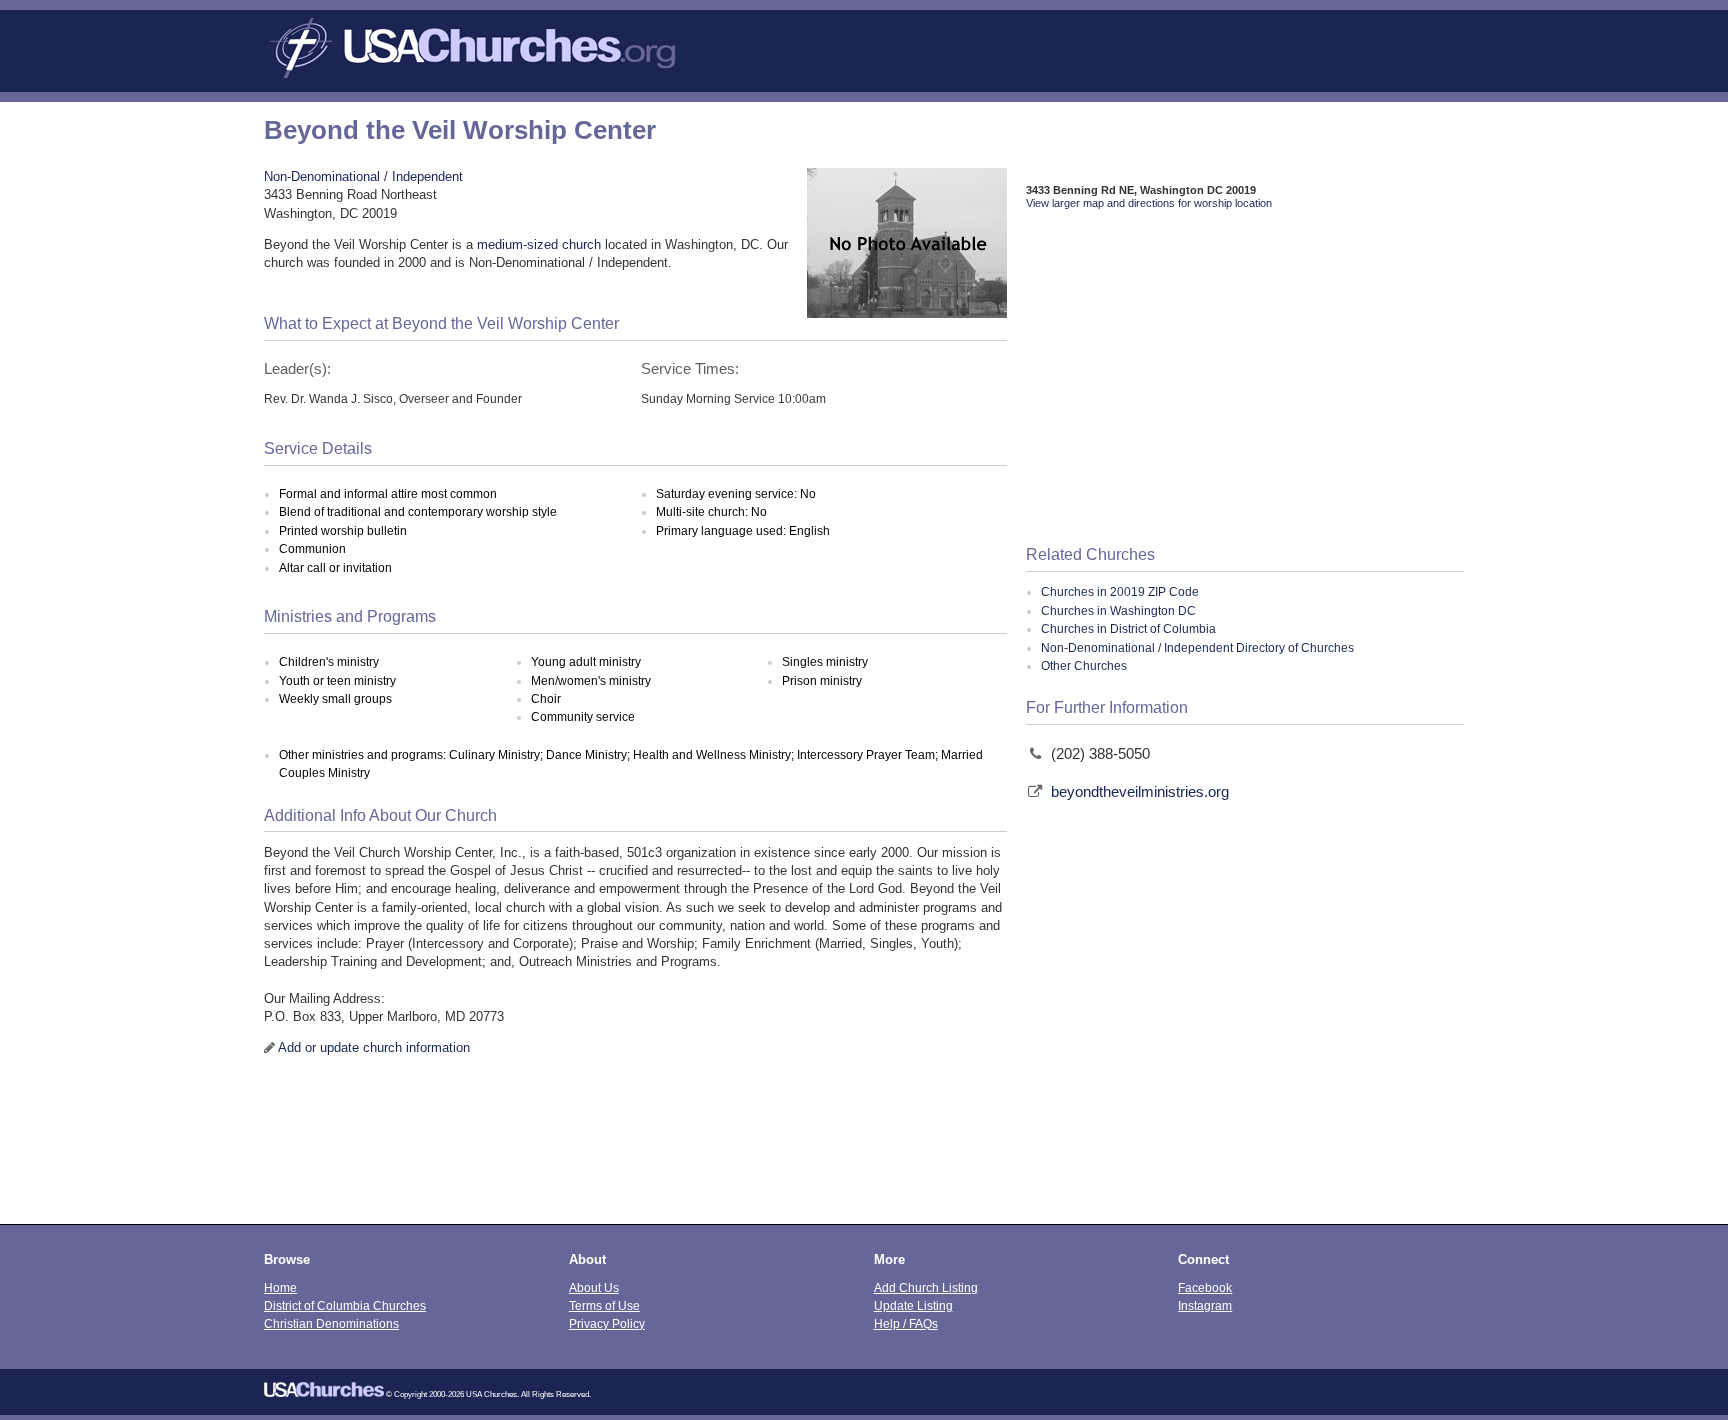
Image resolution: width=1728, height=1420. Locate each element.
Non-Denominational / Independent (363, 176)
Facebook (1205, 1287)
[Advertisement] (1245, 379)
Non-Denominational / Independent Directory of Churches (1197, 648)
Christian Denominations (331, 1323)
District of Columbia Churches (345, 1305)
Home (280, 1287)
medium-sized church (539, 244)
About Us (594, 1287)
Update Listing (913, 1305)
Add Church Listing (926, 1287)
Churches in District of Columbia (1128, 629)
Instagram (1205, 1305)
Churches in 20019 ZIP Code (1120, 592)
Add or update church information (374, 1047)
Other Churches (1084, 666)
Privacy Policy (607, 1323)
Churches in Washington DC (1118, 611)
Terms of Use (604, 1305)
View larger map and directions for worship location (1149, 203)
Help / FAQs (906, 1323)
